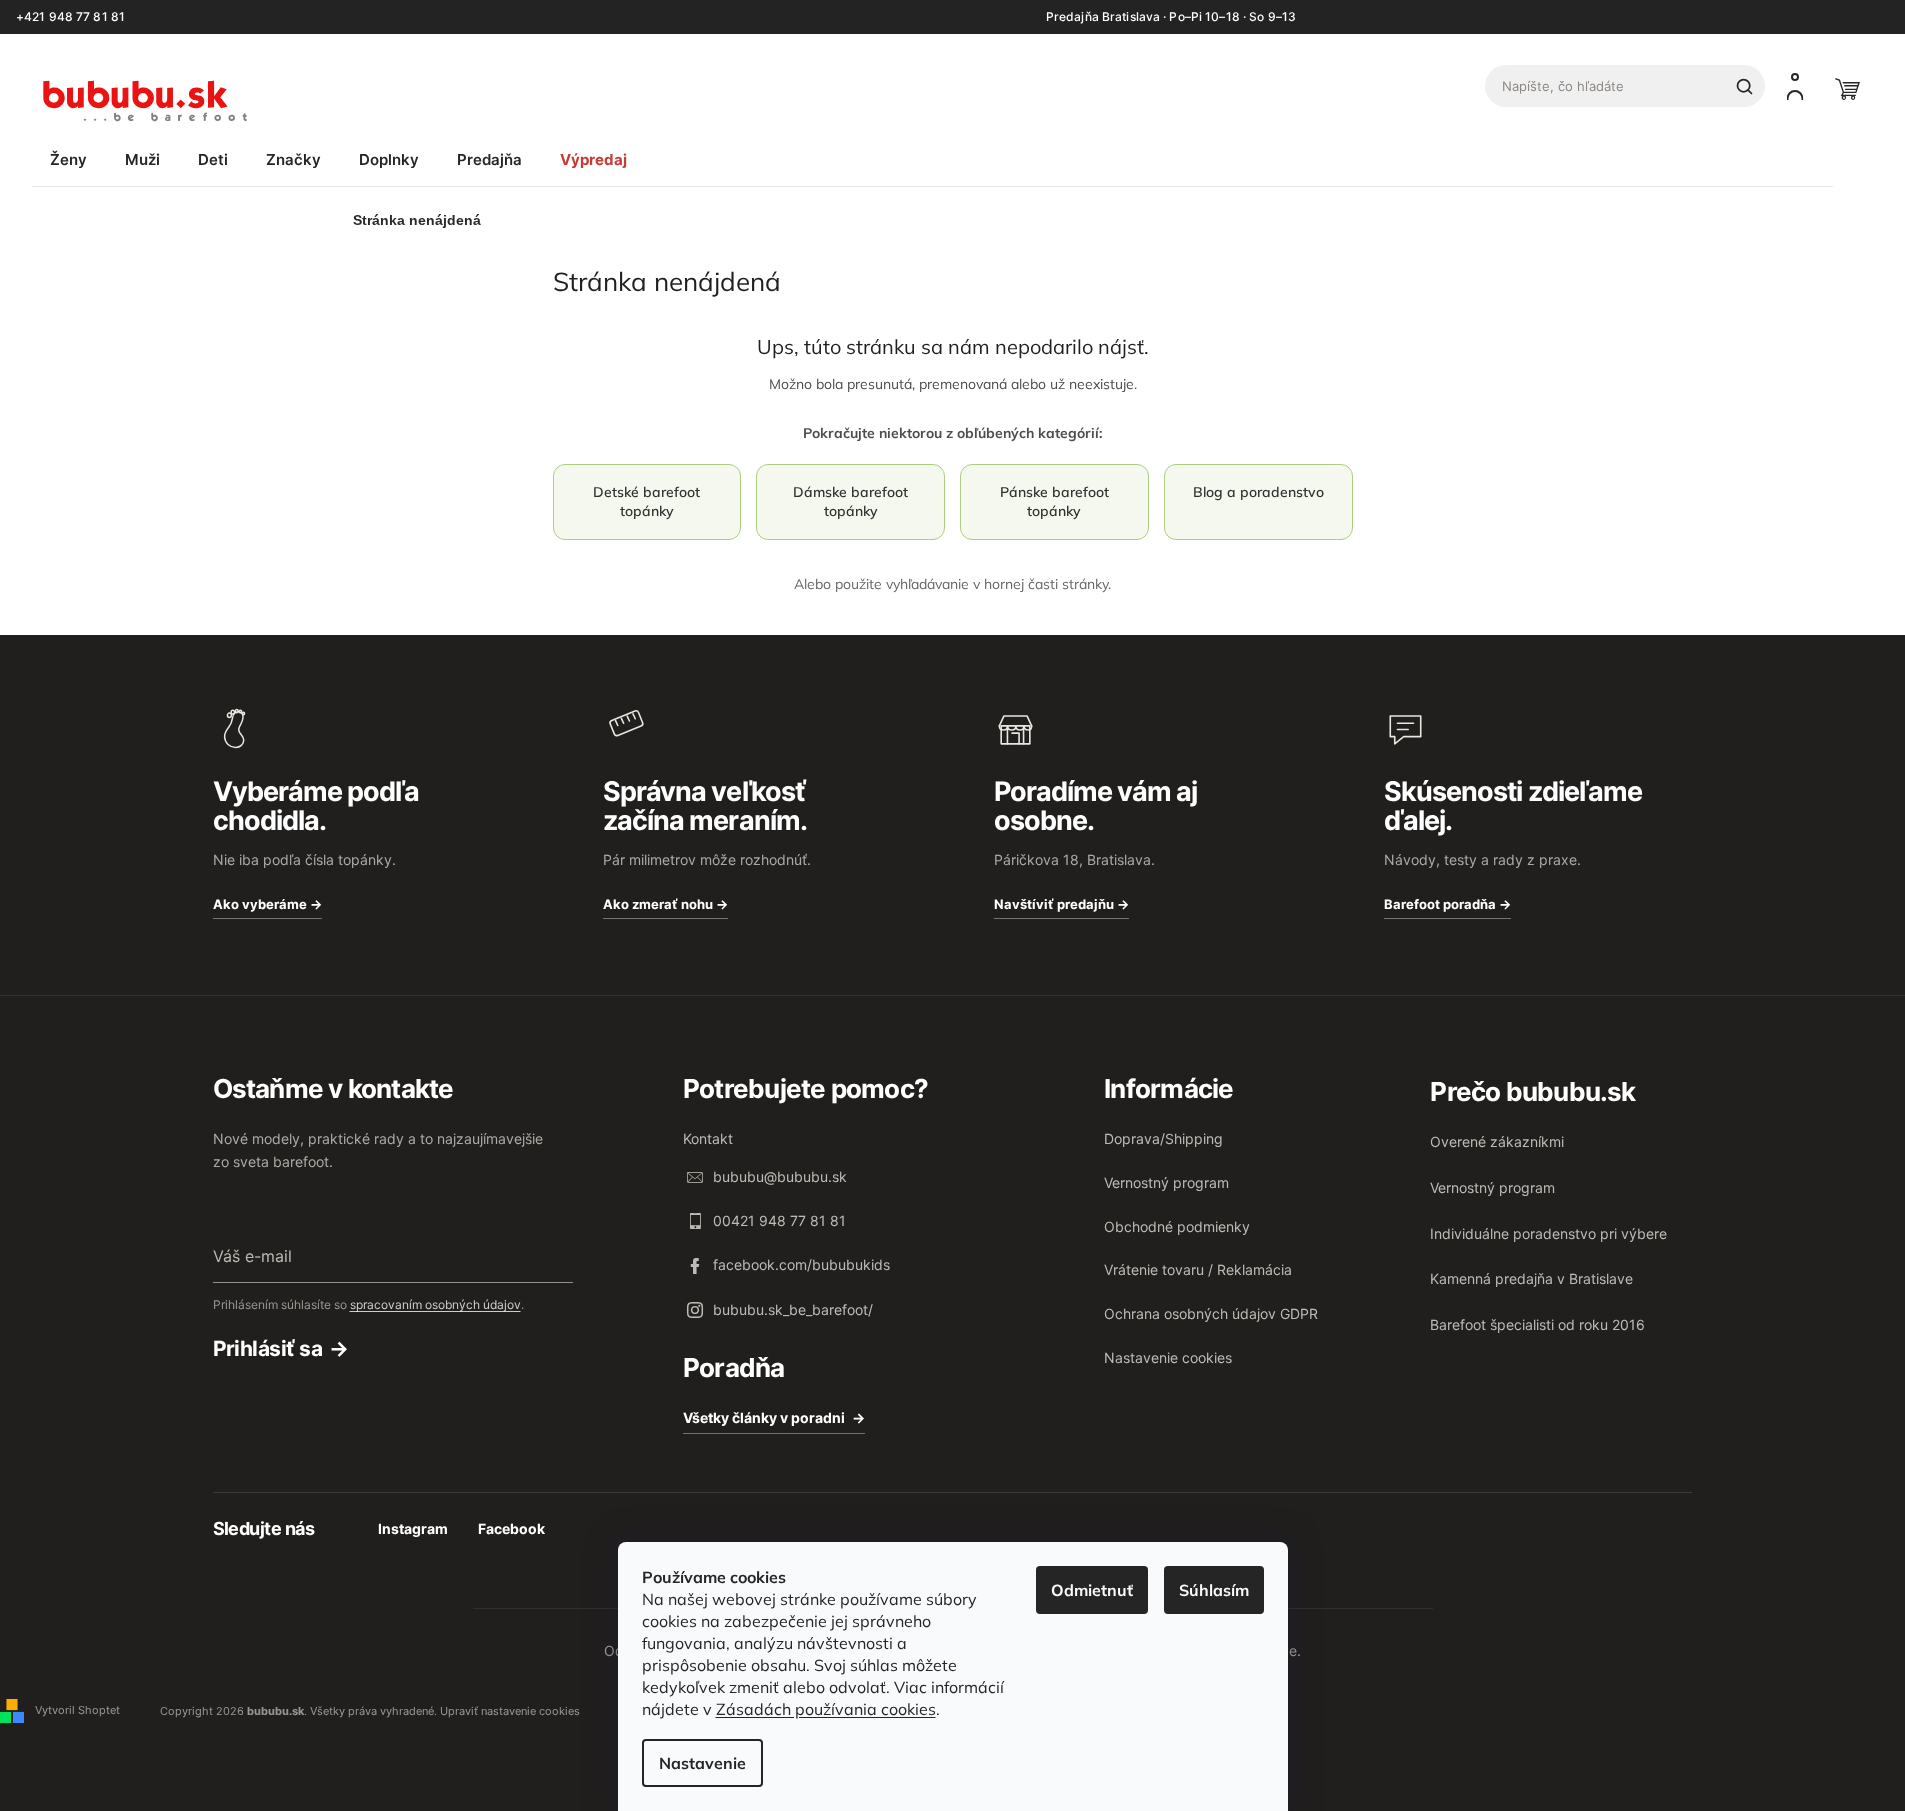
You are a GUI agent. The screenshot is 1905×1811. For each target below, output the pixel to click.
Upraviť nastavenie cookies (510, 1711)
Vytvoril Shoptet (77, 1710)
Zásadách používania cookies (826, 1709)
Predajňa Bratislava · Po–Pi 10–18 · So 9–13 (1171, 17)
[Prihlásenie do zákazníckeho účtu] (1795, 86)
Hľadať (1744, 86)
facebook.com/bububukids (801, 1264)
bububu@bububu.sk (780, 1176)
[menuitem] (68, 159)
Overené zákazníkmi (1497, 1141)
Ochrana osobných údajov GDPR (1211, 1313)
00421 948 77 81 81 (779, 1220)
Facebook (511, 1528)
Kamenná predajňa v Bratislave (1531, 1278)
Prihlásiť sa (268, 1348)
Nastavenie (702, 1763)
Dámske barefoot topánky (850, 501)
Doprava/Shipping (1163, 1138)
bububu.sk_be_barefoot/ (793, 1309)
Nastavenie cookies (1168, 1357)
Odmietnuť (1092, 1590)
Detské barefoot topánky (646, 501)
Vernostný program (1166, 1182)
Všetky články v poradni (764, 1417)
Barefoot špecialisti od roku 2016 (1537, 1324)
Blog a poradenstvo (1258, 492)
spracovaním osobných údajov (435, 1304)
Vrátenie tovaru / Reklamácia (1198, 1269)
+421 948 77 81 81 (70, 17)
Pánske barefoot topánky (1054, 501)
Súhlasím (1214, 1590)
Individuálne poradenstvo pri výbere (1548, 1233)
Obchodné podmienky (1177, 1226)
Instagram (413, 1528)
